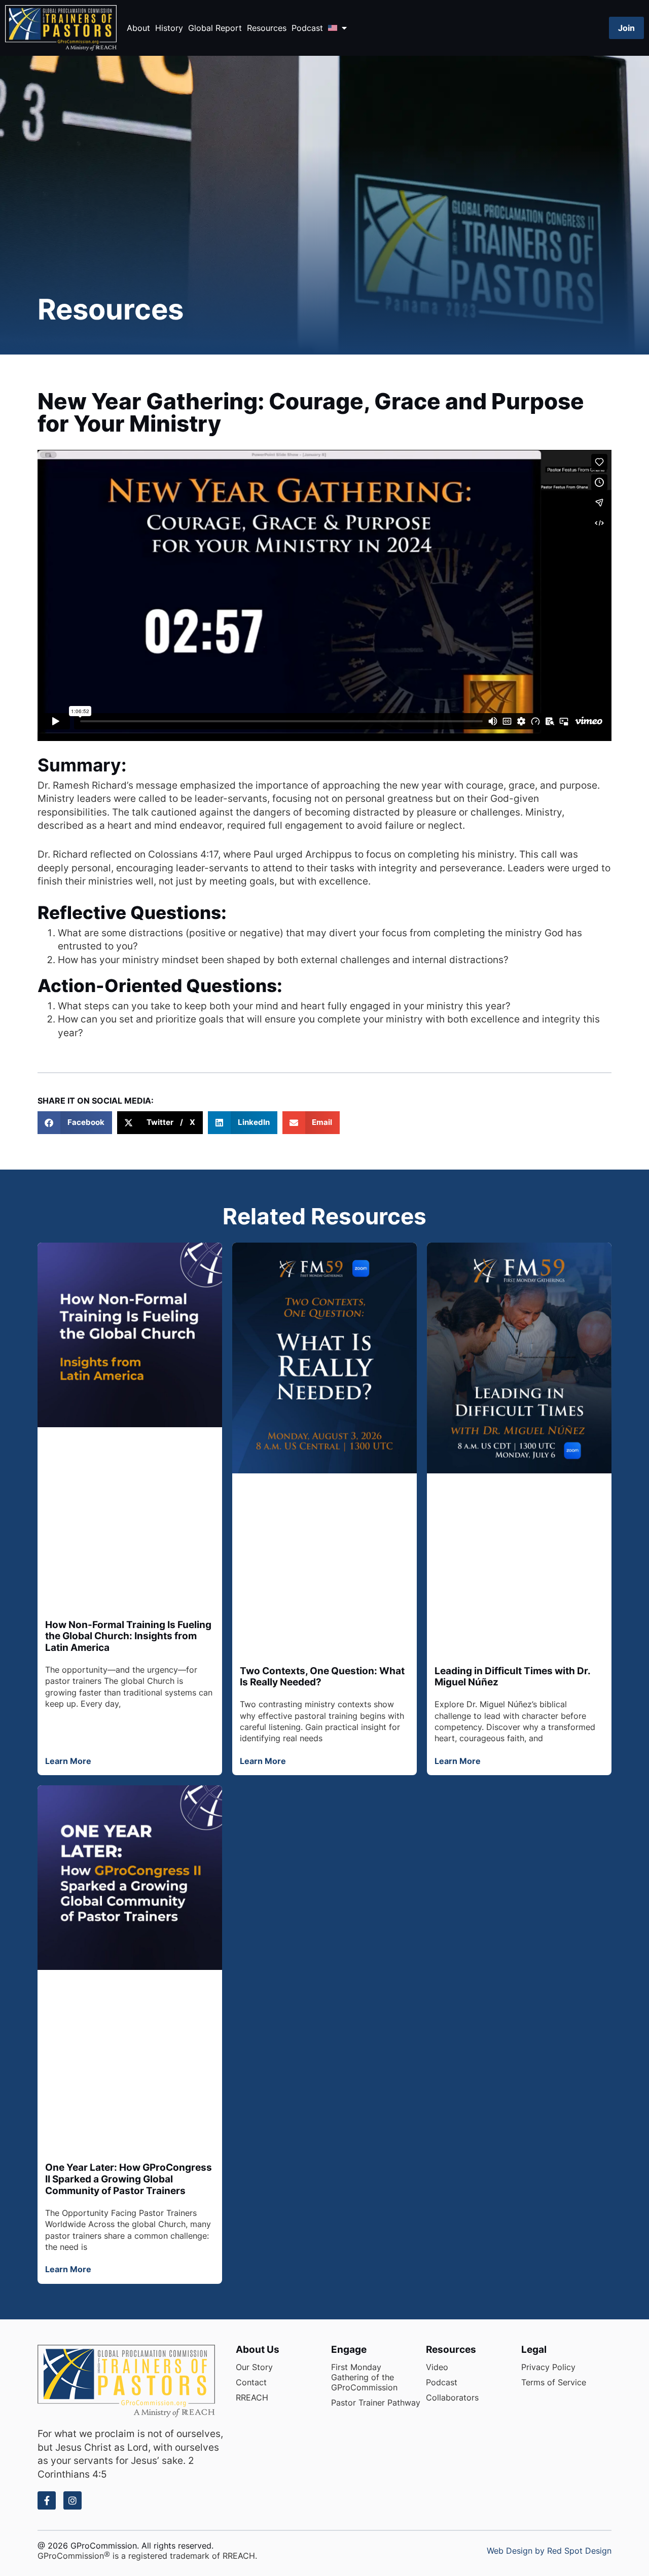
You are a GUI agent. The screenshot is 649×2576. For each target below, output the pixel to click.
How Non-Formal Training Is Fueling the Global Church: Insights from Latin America (128, 1636)
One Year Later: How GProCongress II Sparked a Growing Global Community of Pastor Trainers (129, 2179)
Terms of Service (554, 2382)
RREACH (252, 2397)
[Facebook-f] (47, 2500)
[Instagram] (73, 2500)
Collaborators (452, 2397)
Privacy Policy (548, 2367)
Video (437, 2367)
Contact (251, 2382)
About (138, 28)
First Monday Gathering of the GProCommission (364, 2377)
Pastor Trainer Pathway (376, 2403)
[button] (75, 1123)
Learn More (68, 1761)
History (169, 28)
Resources (267, 28)
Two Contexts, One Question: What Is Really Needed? (322, 1677)
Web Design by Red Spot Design (549, 2551)
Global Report (215, 28)
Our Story (254, 2367)
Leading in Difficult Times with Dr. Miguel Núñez (512, 1677)
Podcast (307, 28)
